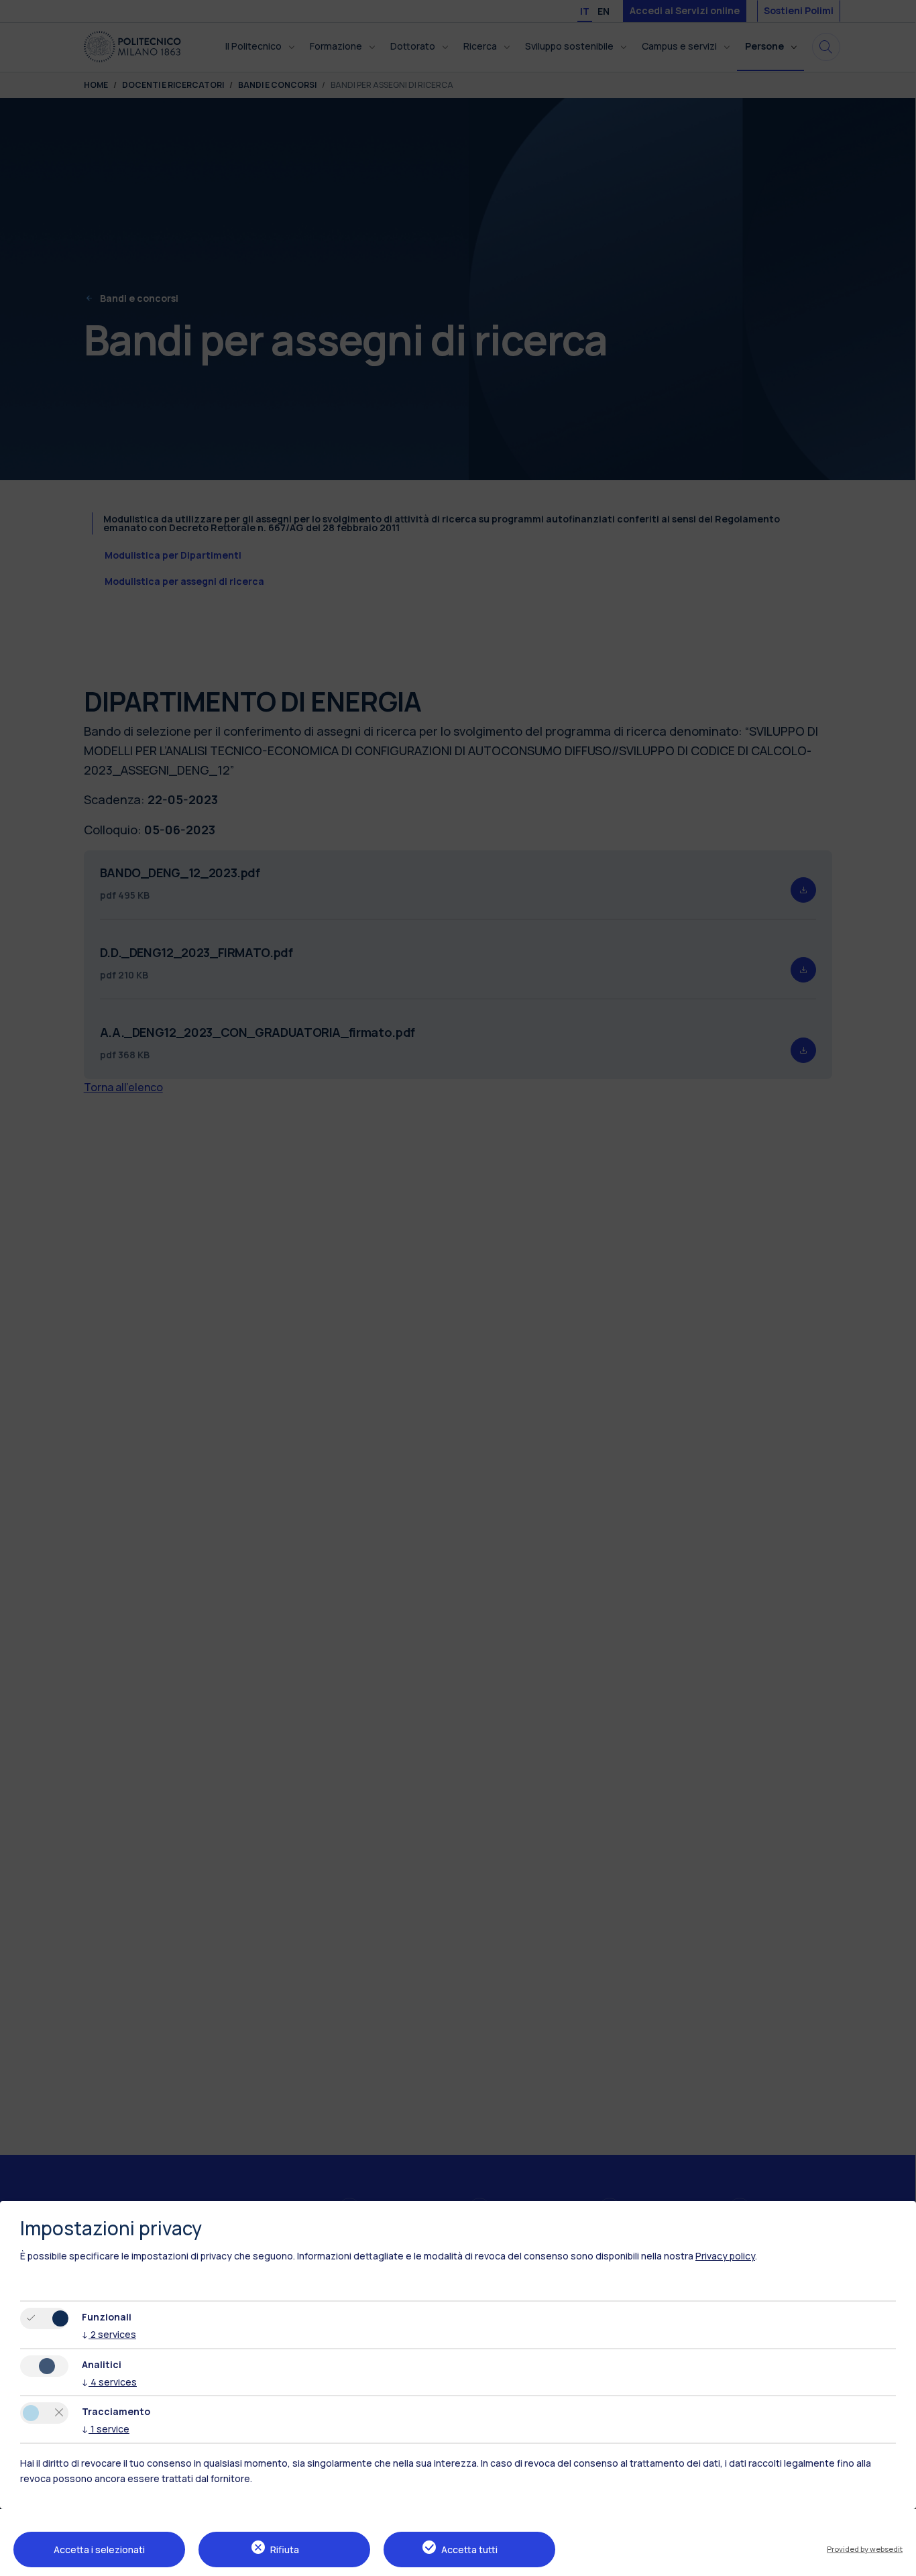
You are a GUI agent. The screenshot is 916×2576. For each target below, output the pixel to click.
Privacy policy (725, 2256)
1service (106, 2429)
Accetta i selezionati (99, 2550)
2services (109, 2334)
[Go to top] (898, 2561)
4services (109, 2382)
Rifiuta (285, 2550)
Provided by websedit (865, 2549)
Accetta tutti (469, 2550)
